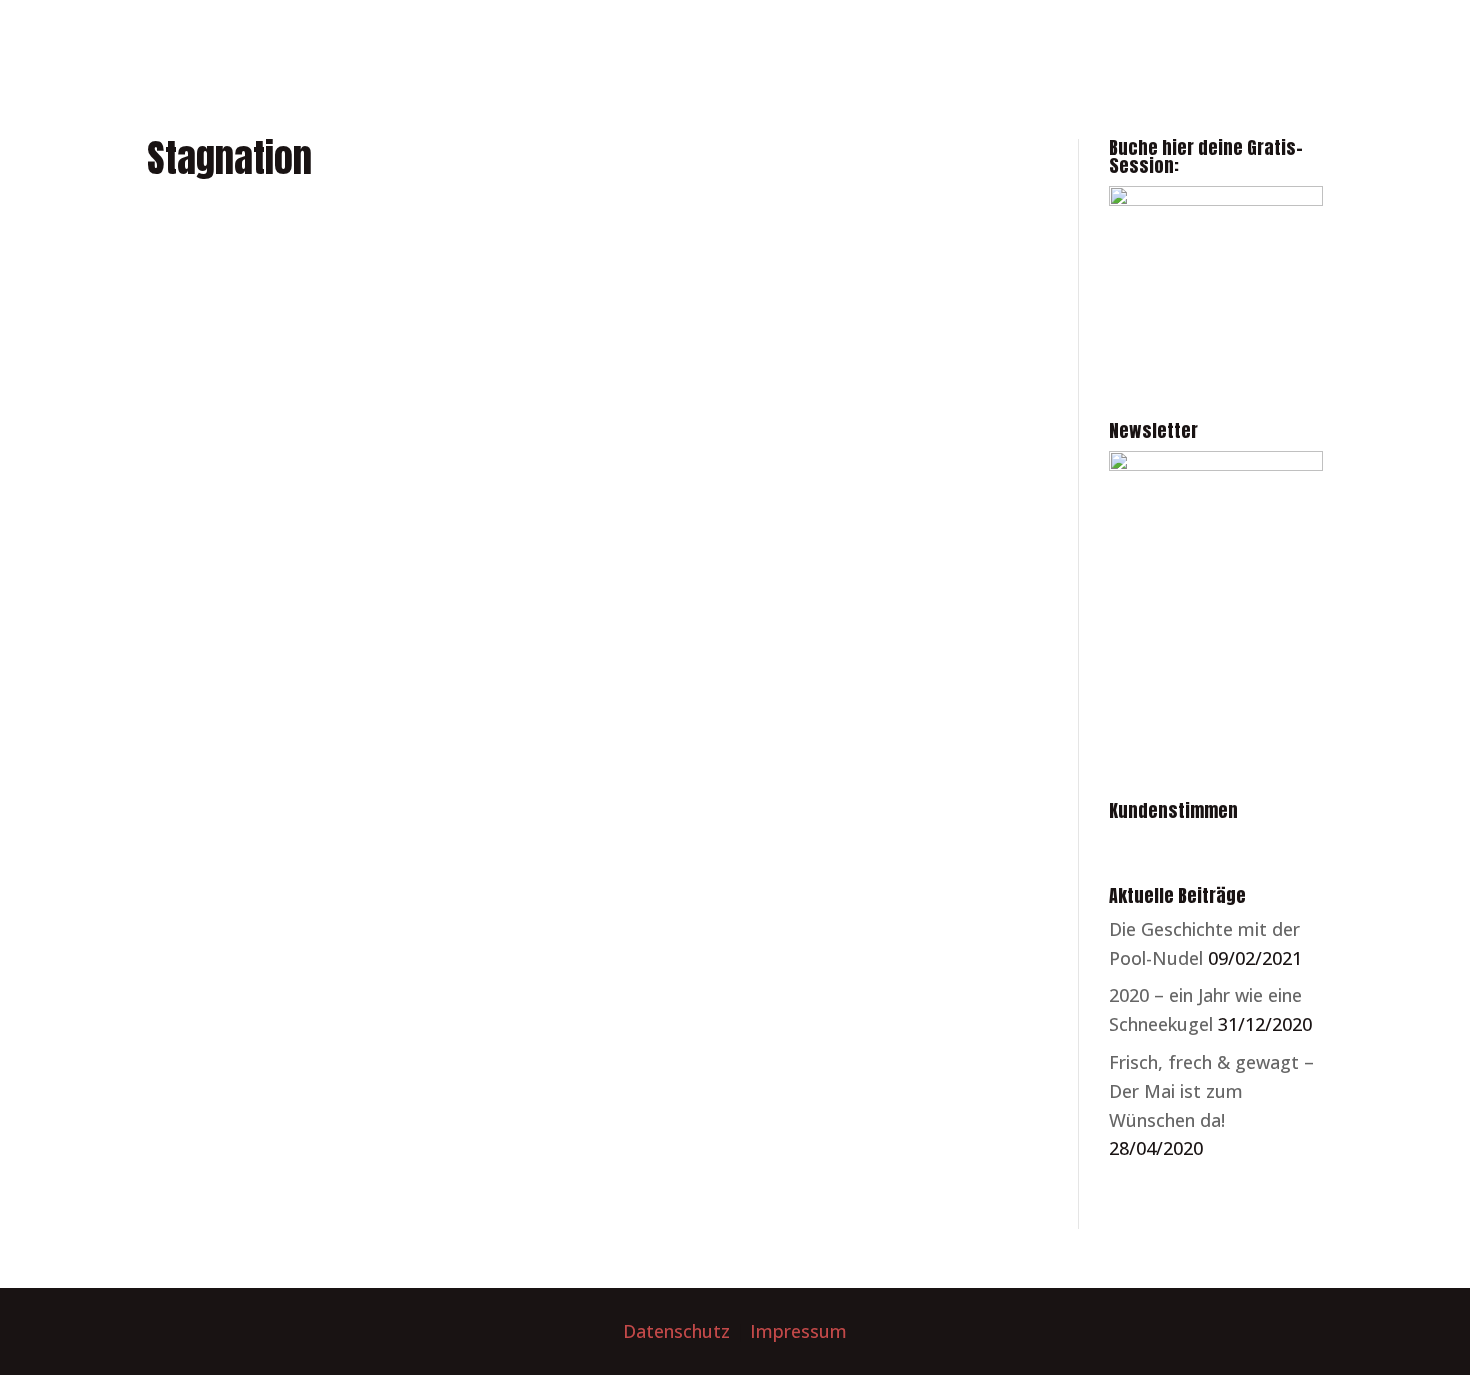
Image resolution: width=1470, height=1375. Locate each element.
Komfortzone (591, 791)
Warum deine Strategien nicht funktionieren (377, 502)
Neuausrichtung (319, 538)
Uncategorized (459, 538)
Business (204, 285)
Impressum (798, 1331)
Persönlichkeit (395, 285)
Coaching (289, 285)
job (510, 791)
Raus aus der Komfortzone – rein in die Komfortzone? (419, 755)
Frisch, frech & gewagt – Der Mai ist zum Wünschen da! (1211, 1091)
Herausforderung (313, 791)
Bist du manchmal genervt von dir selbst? (365, 249)
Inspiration (442, 791)
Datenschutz (676, 1331)
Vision (555, 538)
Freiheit (198, 791)
